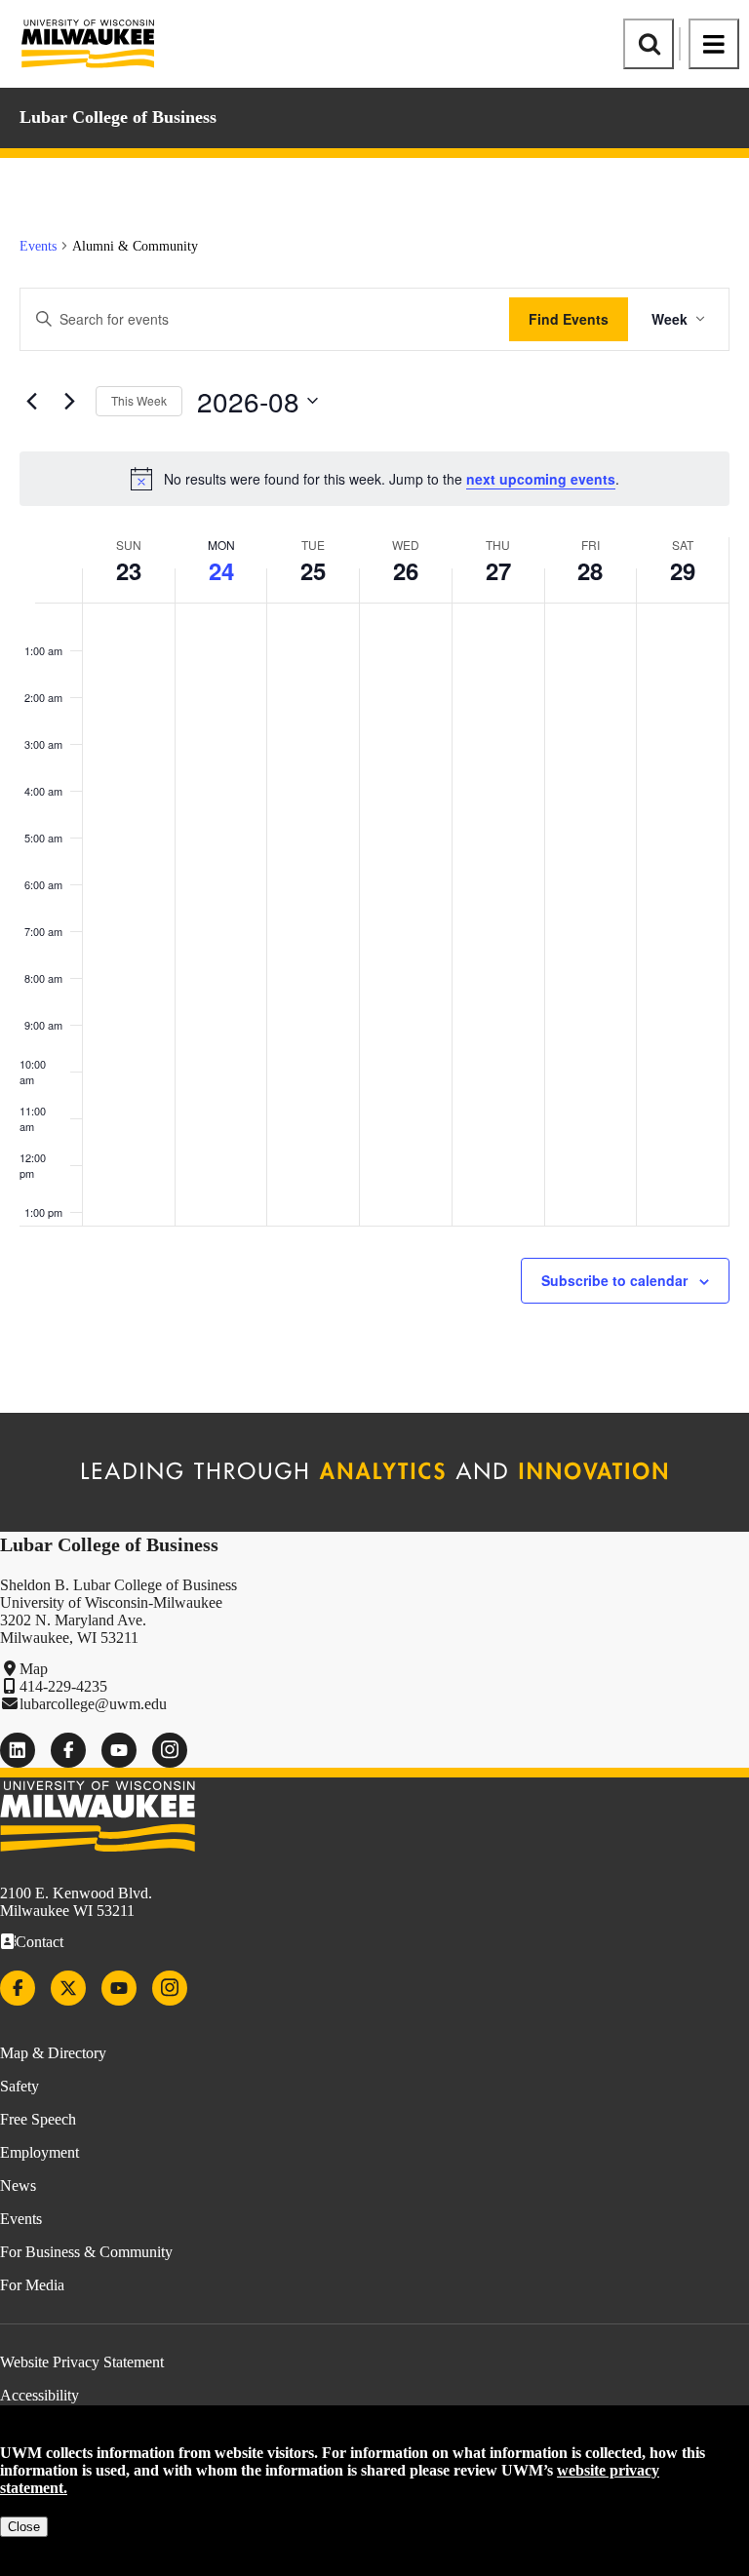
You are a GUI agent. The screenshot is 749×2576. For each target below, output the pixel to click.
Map (34, 1669)
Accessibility (39, 2395)
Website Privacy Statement (82, 2362)
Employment (39, 2152)
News (18, 2186)
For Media (32, 2285)
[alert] (374, 479)
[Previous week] (31, 401)
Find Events (569, 319)
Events (38, 246)
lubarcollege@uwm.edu (93, 1704)
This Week (139, 400)
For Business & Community (86, 2252)
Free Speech (38, 2119)
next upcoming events (541, 479)
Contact (39, 1942)
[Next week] (69, 401)
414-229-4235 (63, 1686)
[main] (374, 785)
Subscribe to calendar (614, 1280)
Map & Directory (53, 2053)
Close (24, 2527)
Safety (20, 2086)
